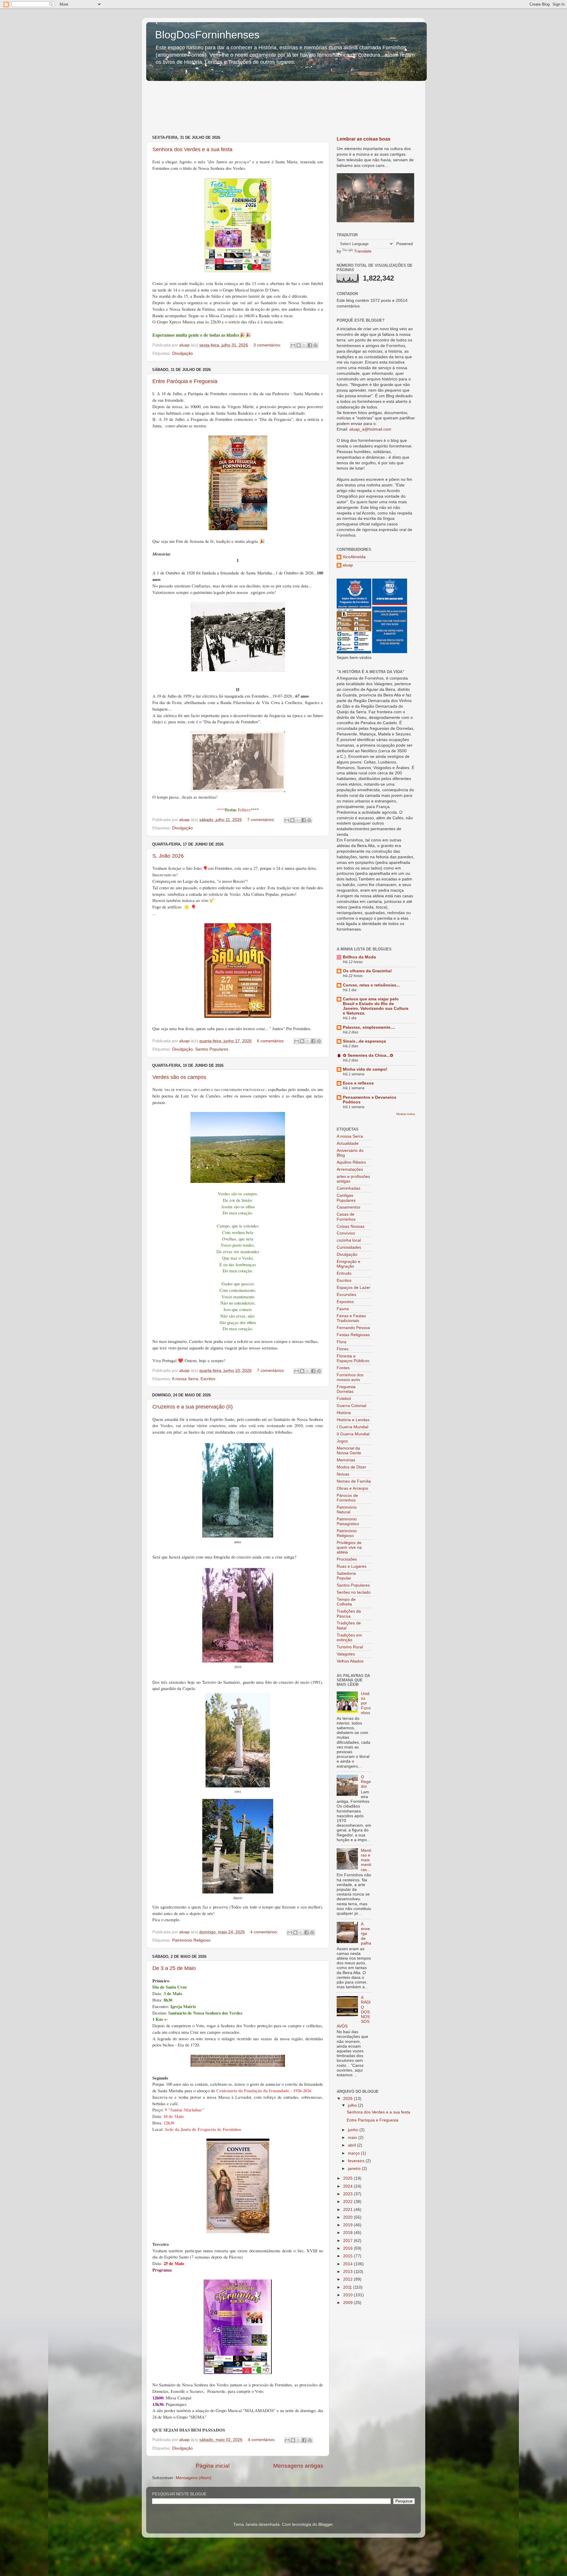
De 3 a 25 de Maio (174, 1968)
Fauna (343, 1309)
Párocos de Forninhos (347, 1498)
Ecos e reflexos (358, 1083)
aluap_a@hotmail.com (370, 429)
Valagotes (346, 1654)
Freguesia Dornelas (346, 1389)
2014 (348, 2264)
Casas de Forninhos (346, 1217)
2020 (348, 2217)
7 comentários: (262, 820)
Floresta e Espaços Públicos (353, 1358)
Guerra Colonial (351, 1406)
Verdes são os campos (179, 1077)
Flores (343, 1349)
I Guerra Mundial (352, 1427)
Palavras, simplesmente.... (369, 1027)
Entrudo (344, 1273)
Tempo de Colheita (346, 1602)
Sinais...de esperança (364, 1041)
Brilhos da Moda (359, 957)
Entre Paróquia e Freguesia (185, 381)
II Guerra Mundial (353, 1434)
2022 (348, 2202)
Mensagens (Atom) (194, 2478)
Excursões (346, 1295)
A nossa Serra (185, 1379)
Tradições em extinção (349, 1638)
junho (354, 2130)
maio (353, 2138)
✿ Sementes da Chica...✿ (368, 1055)
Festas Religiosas (353, 1335)
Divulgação (183, 353)
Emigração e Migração (348, 1264)
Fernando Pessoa (353, 1328)
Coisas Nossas (351, 1226)
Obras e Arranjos (352, 1488)
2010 (348, 2295)
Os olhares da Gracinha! (367, 971)
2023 (348, 2194)
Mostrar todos (406, 1114)
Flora (342, 1342)
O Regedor (366, 1782)
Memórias (346, 1460)
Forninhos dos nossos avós (350, 1377)
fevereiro (357, 2161)
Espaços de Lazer (353, 1288)
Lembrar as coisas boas (364, 139)
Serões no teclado (354, 1592)
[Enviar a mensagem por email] (293, 345)
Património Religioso (191, 1940)
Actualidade (348, 1143)
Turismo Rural (350, 1647)
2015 (348, 2256)
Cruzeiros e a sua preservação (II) (193, 1407)
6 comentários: (271, 1041)
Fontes (343, 1368)
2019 (348, 2225)
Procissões (347, 1559)
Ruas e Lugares (352, 1566)
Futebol (344, 1399)
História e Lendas (353, 1420)
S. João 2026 (168, 856)
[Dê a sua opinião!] (299, 345)
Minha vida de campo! (365, 1069)
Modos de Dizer (351, 1467)
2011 (348, 2287)
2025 (348, 2178)
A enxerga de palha (366, 1934)
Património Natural (347, 1510)
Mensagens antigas (298, 2466)
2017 (348, 2241)
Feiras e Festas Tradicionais (351, 1318)
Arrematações (350, 1169)
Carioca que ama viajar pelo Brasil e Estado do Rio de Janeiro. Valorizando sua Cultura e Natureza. (376, 1006)
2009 (348, 2303)
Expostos (345, 1302)
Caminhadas (348, 1188)
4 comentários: (265, 1932)
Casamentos (348, 1207)
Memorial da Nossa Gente (349, 1451)
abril (352, 2145)
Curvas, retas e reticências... (371, 985)
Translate (363, 251)
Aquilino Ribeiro (351, 1162)
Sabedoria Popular (346, 1576)
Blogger (325, 2524)
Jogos (342, 1441)
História (344, 1413)
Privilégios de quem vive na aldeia (349, 1547)
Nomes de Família (354, 1481)
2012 (348, 2279)
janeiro (355, 2169)
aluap (348, 565)
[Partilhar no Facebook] (310, 345)
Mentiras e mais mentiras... (366, 1860)
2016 (348, 2248)
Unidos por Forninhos (366, 1703)
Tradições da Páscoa (349, 1614)
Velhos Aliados (350, 1661)
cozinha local (349, 1240)
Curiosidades (349, 1247)
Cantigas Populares (346, 1198)
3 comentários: (268, 345)
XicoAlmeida (354, 557)
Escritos (208, 1379)
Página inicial (213, 2466)
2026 (348, 2099)
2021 (348, 2210)
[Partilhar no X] (304, 345)
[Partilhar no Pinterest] (315, 345)
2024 (348, 2186)
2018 (348, 2233)
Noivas (343, 1474)
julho (353, 2105)
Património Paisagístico (348, 1521)
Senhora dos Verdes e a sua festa (192, 149)
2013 (348, 2272)
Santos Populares (212, 1049)
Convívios (346, 1233)
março (354, 2153)
